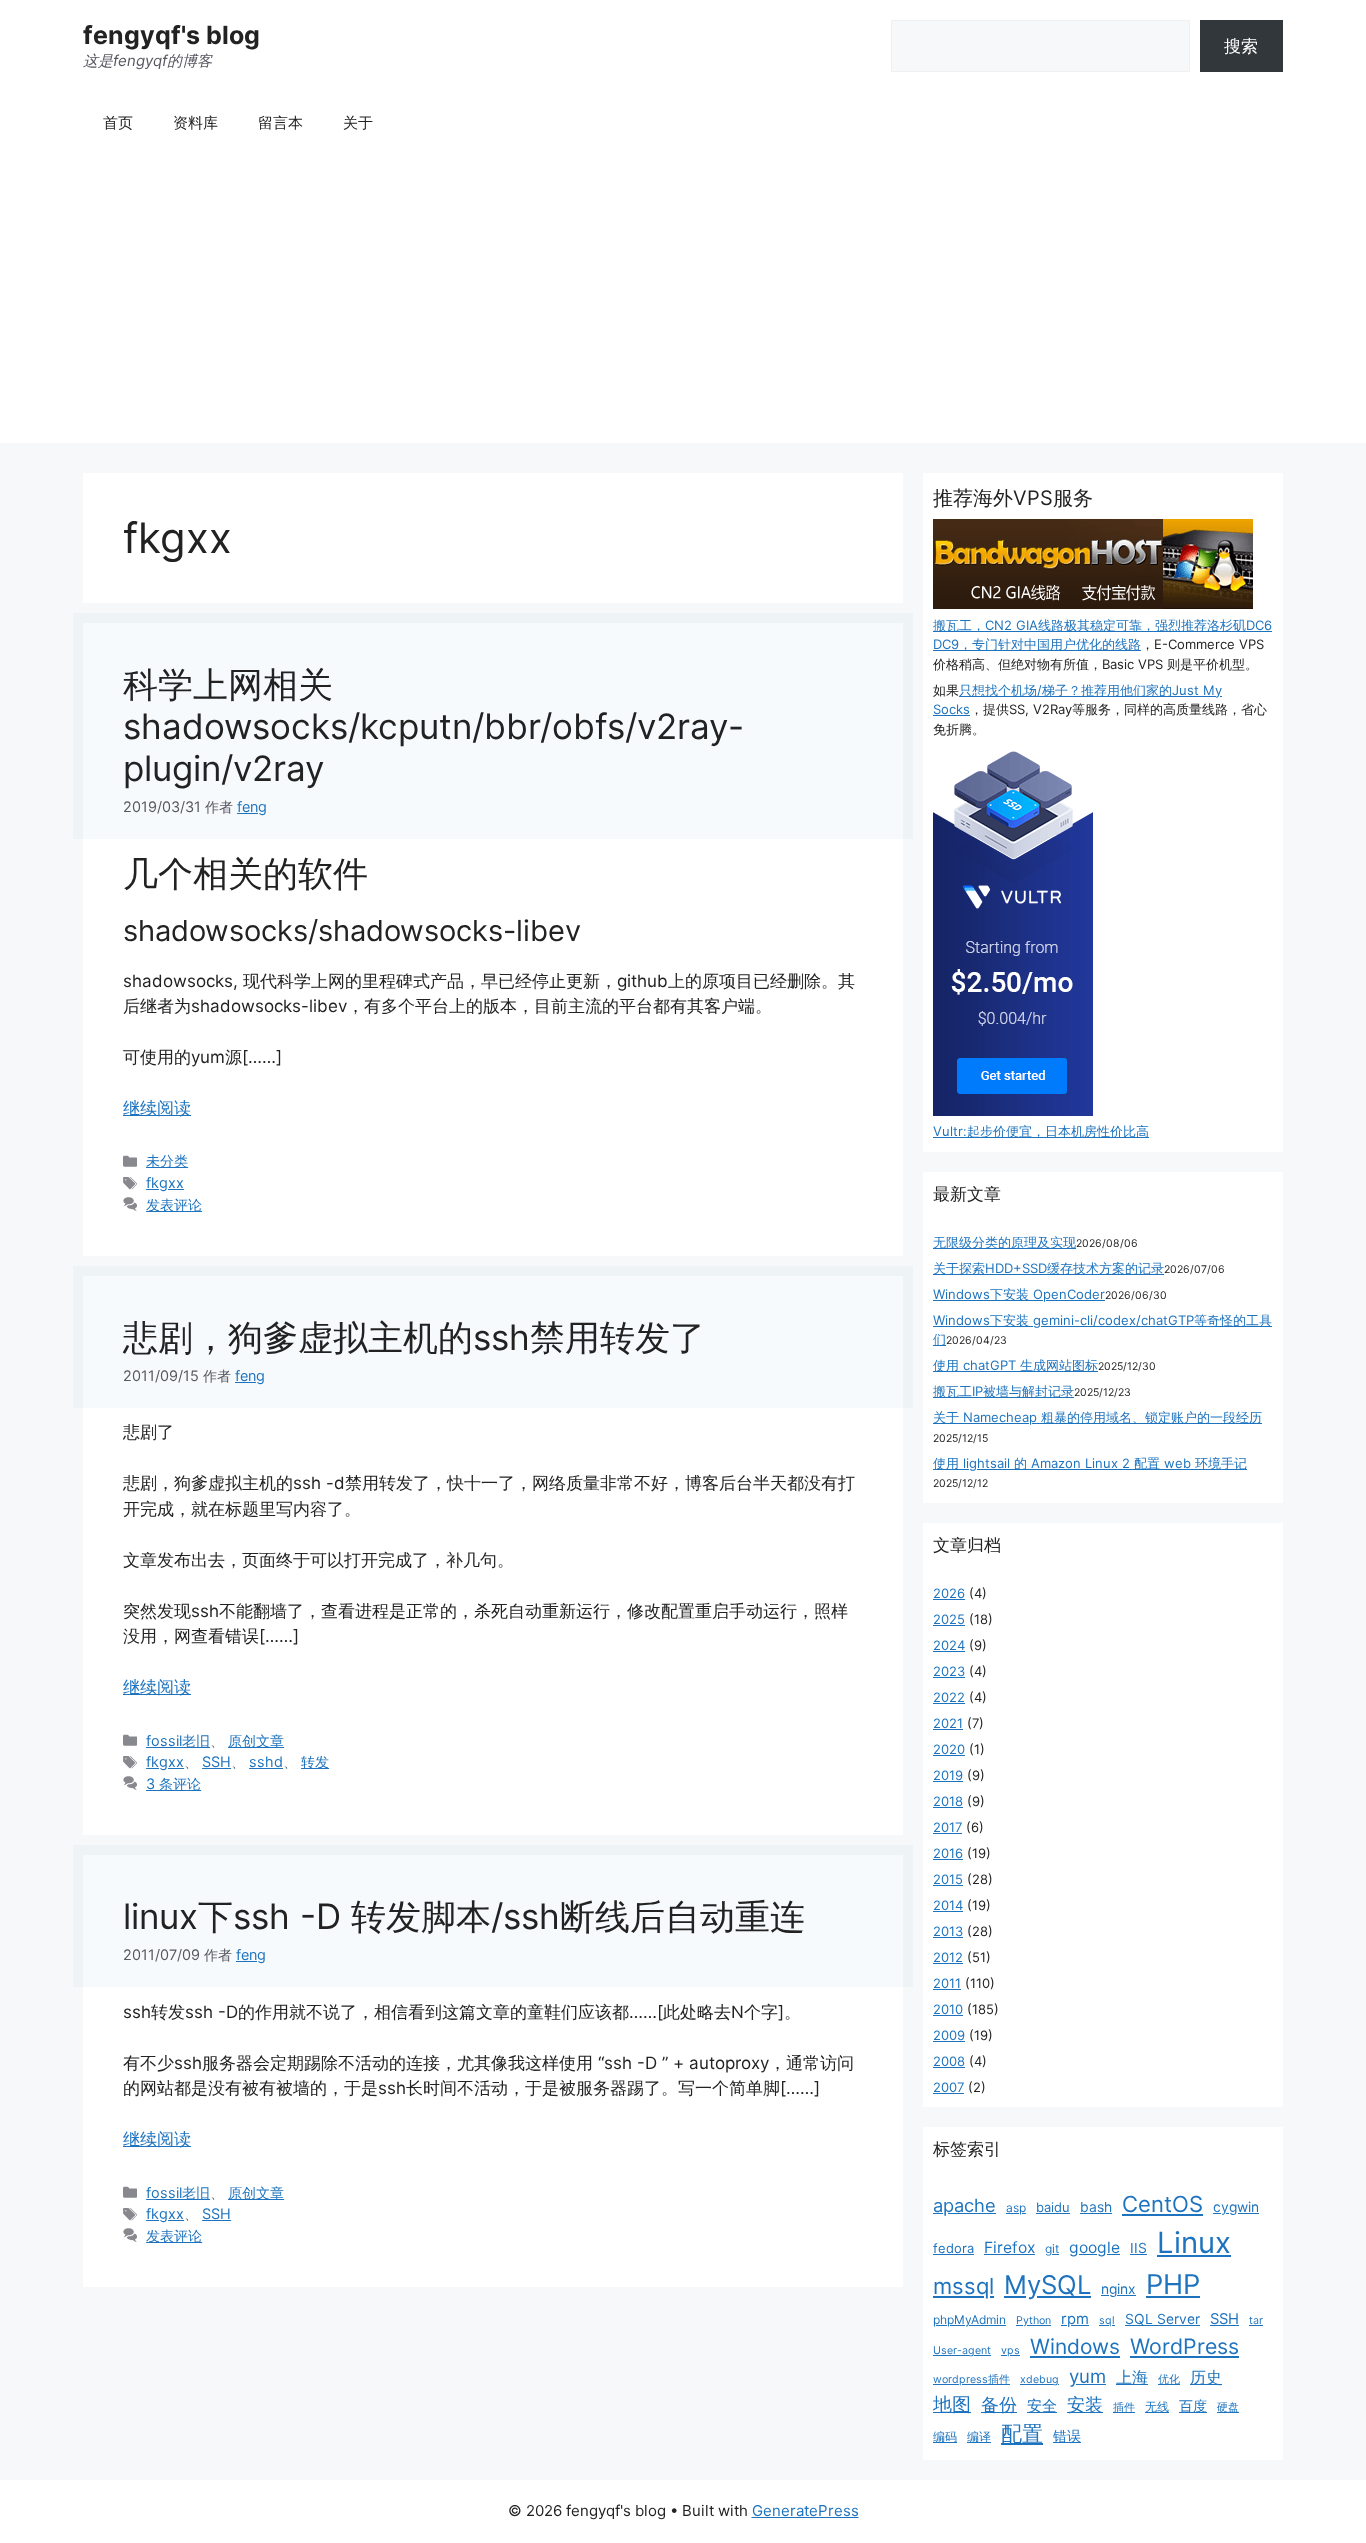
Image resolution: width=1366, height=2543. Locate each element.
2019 (948, 1775)
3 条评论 (173, 1783)
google (1094, 2247)
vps (1010, 2350)
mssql (963, 2286)
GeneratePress (805, 2510)
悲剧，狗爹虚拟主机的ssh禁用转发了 (414, 1337)
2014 (948, 1905)
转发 (315, 1761)
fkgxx (165, 1182)
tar (1256, 2320)
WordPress (1184, 2346)
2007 (948, 2087)
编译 (979, 2436)
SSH (216, 1761)
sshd (266, 1761)
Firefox (1009, 2247)
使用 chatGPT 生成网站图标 (1015, 1365)
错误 (1067, 2436)
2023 (949, 1671)
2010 (948, 2009)
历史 (1206, 2377)
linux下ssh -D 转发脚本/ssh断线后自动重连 (464, 1916)
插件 (1124, 2407)
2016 (948, 1853)
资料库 (195, 122)
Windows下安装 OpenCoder (1019, 1294)
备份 (999, 2404)
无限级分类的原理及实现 (1004, 1242)
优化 (1169, 2379)
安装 (1085, 2404)
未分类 (167, 1160)
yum (1087, 2376)
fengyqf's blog (171, 35)
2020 (949, 1749)
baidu (1053, 2207)
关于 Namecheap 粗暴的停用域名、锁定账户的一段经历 (1097, 1417)
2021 (948, 1723)
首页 (118, 122)
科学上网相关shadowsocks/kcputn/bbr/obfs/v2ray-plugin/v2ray (433, 726)
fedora (953, 2248)
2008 (949, 2061)
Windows (1075, 2346)
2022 (949, 1697)
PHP (1173, 2284)
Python (1033, 2320)
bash (1096, 2207)
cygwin (1236, 2207)
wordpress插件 (971, 2379)
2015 (948, 1879)
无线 (1157, 2406)
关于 (358, 122)
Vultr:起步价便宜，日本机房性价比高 (1041, 1131)
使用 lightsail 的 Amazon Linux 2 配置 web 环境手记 (1090, 1463)
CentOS (1162, 2204)
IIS (1138, 2248)
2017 (947, 1827)
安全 (1042, 2406)
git (1052, 2248)
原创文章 (256, 1740)
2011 (947, 1983)
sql (1107, 2320)
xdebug (1039, 2379)
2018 (948, 1801)
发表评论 (174, 1204)
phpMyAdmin (969, 2319)
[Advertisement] (683, 303)
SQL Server (1162, 2319)
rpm (1075, 2319)
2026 (949, 1593)
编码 (945, 2436)
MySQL (1047, 2284)
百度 (1193, 2406)
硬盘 (1228, 2407)
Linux (1194, 2242)
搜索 (1241, 46)
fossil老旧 (178, 1740)
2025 (949, 1619)
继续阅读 (157, 1108)
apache (964, 2205)
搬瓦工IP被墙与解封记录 (1003, 1391)
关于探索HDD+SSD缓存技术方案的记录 (1048, 1268)
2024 (949, 1645)
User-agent (962, 2350)
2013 (948, 1931)
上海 (1132, 2377)
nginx (1118, 2289)
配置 (1022, 2433)
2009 (949, 2035)
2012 (948, 1957)
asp (1016, 2207)
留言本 (280, 122)
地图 (952, 2404)
